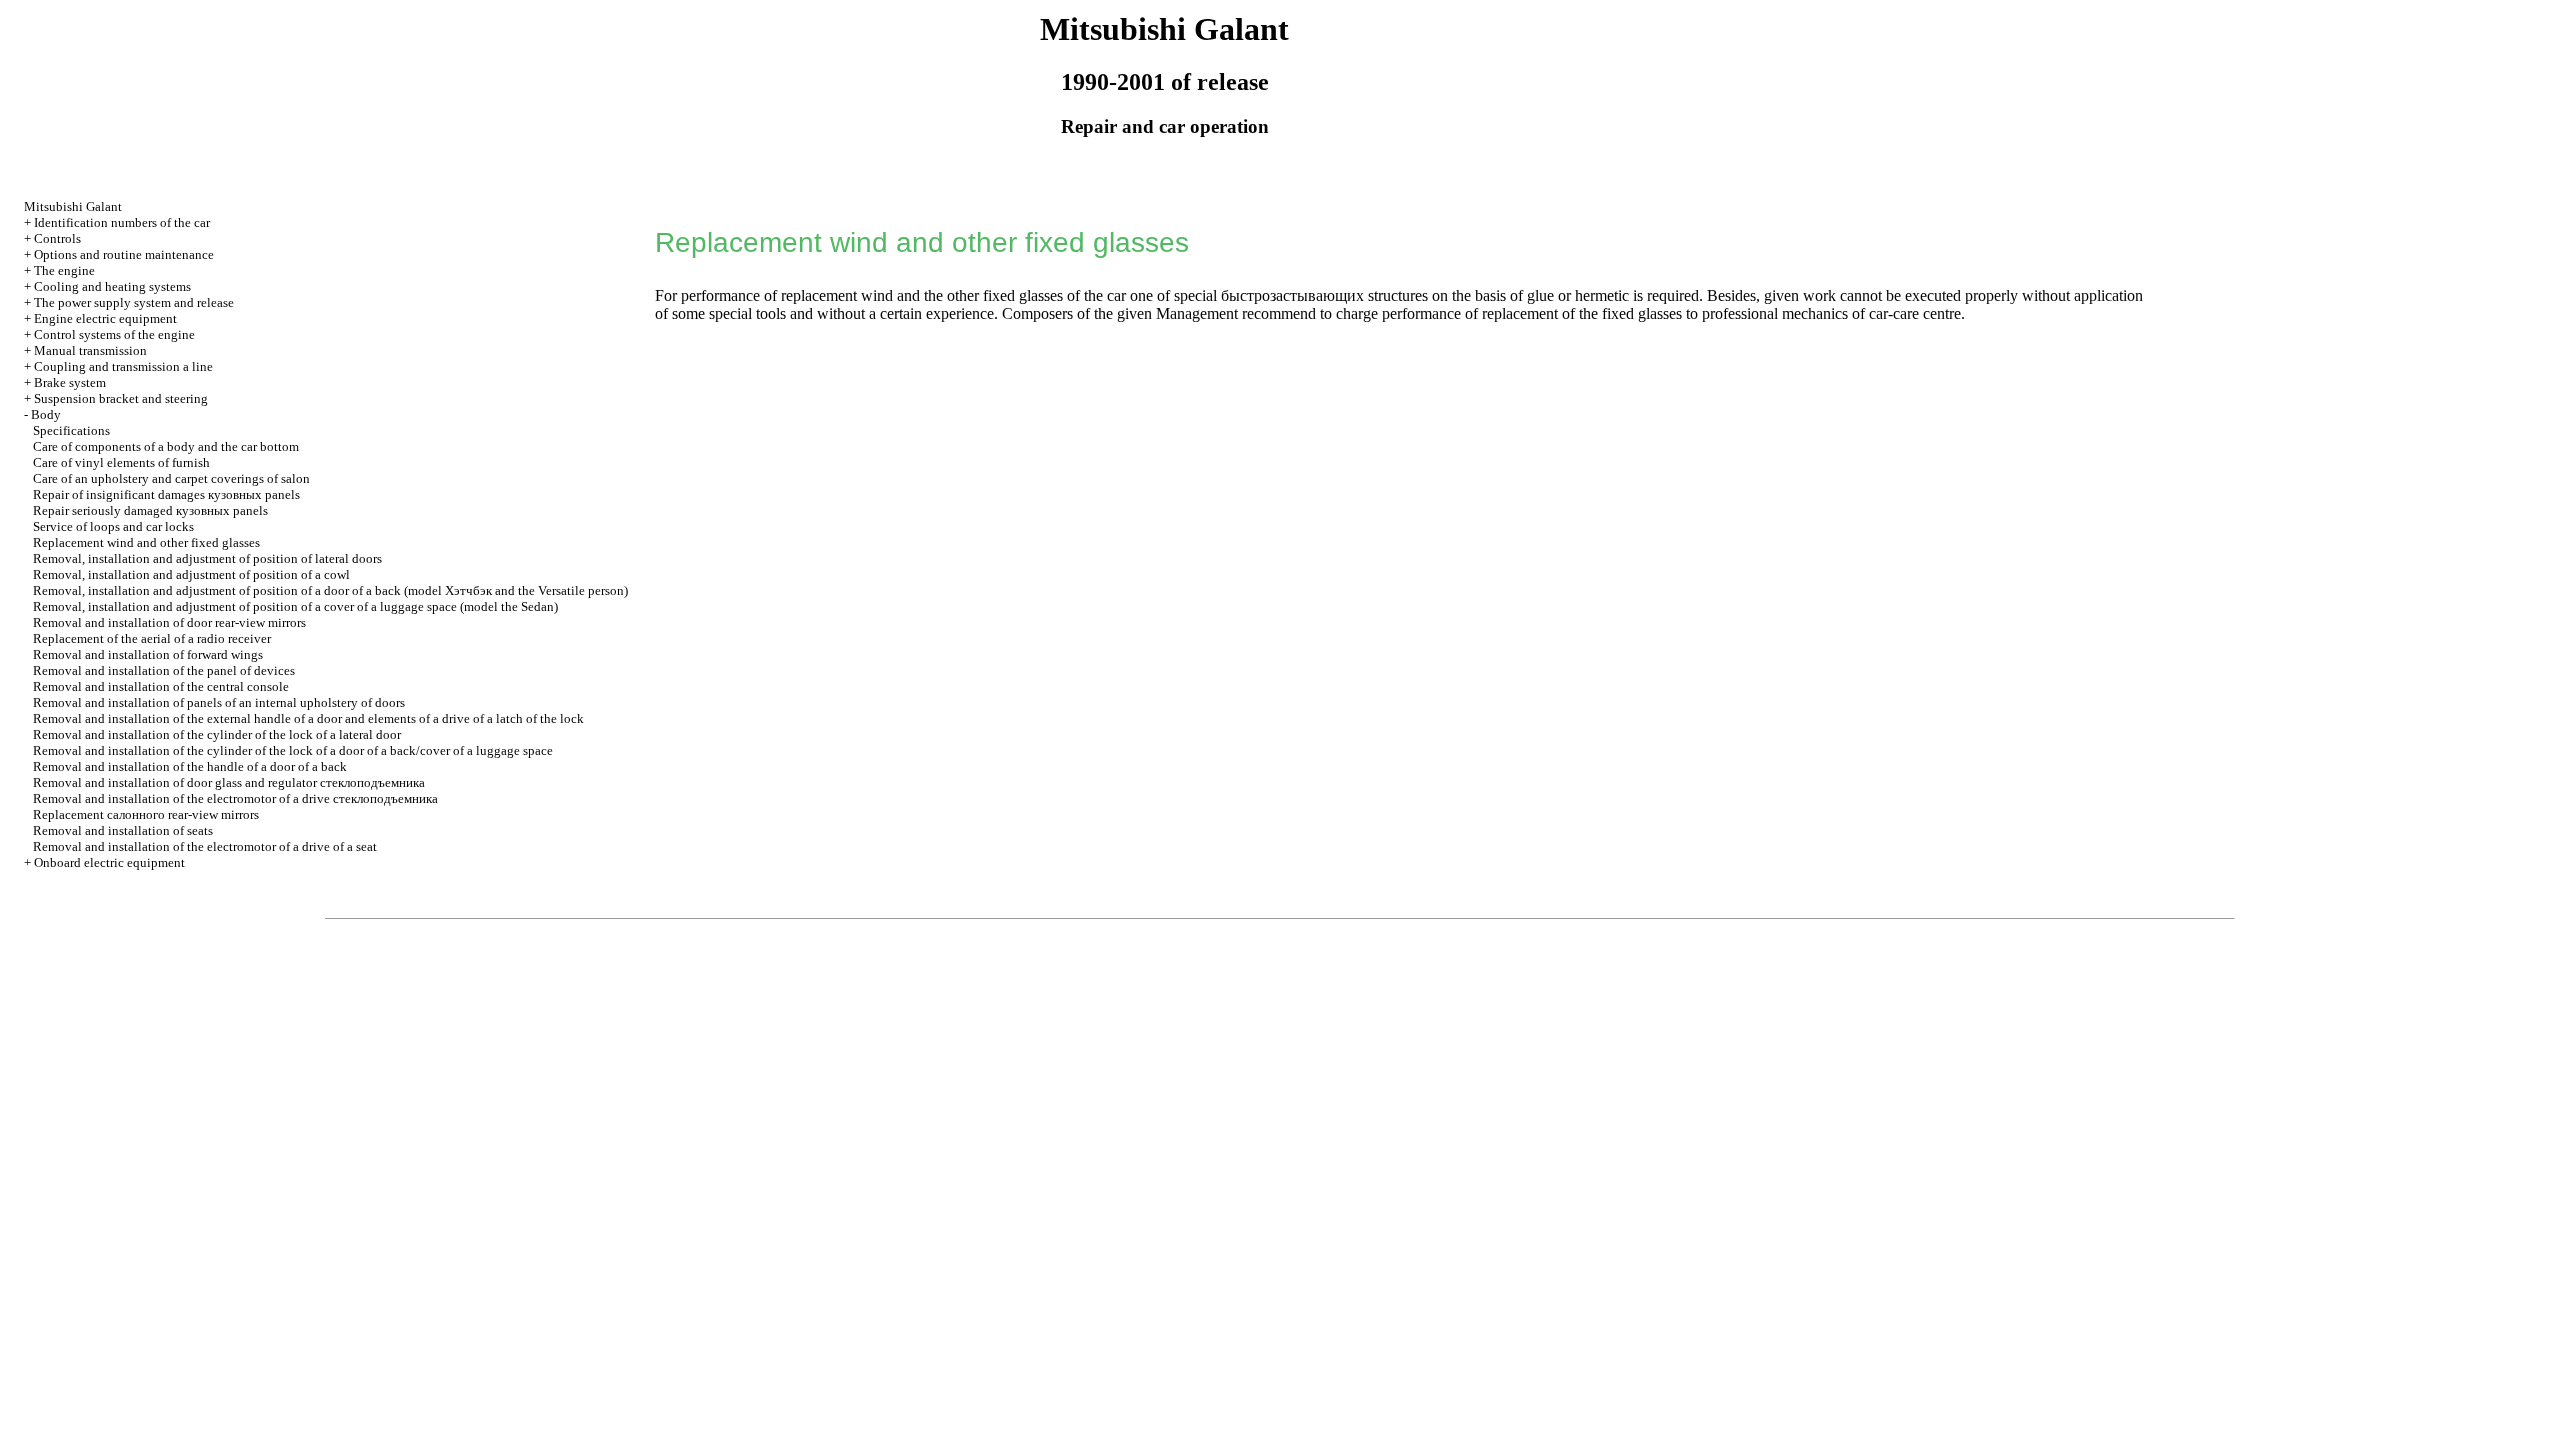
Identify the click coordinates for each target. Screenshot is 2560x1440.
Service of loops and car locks (113, 526)
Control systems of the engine (114, 334)
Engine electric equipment (105, 318)
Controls (57, 238)
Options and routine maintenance (124, 254)
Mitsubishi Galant (73, 206)
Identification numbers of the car (122, 222)
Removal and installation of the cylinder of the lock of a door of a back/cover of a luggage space (293, 750)
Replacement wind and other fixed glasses (146, 542)
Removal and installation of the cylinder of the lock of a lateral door (217, 734)
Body (46, 414)
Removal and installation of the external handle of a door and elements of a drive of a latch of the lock (308, 718)
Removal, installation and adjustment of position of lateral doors (207, 558)
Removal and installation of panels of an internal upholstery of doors (219, 702)
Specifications (71, 430)
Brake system (70, 382)
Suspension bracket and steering (121, 398)
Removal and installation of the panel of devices (164, 670)
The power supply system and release (134, 302)
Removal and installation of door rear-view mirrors (169, 622)
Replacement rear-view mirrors (146, 814)
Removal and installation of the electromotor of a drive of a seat (205, 846)
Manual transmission (90, 350)
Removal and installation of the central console (161, 686)
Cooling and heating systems (112, 286)
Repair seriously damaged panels (150, 510)
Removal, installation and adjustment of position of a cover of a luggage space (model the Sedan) (295, 606)
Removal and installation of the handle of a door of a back (190, 766)
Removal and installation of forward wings (148, 654)
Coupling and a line (123, 366)
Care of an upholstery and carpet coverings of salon (171, 478)
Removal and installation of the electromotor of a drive (235, 798)
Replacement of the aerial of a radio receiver (152, 638)
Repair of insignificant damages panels (166, 494)
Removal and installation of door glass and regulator (229, 782)
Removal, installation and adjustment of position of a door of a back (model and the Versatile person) (330, 590)
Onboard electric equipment (109, 862)
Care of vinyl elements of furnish (121, 462)
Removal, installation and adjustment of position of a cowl (191, 574)
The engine (64, 270)
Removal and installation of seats (123, 830)
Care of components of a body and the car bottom (166, 446)
